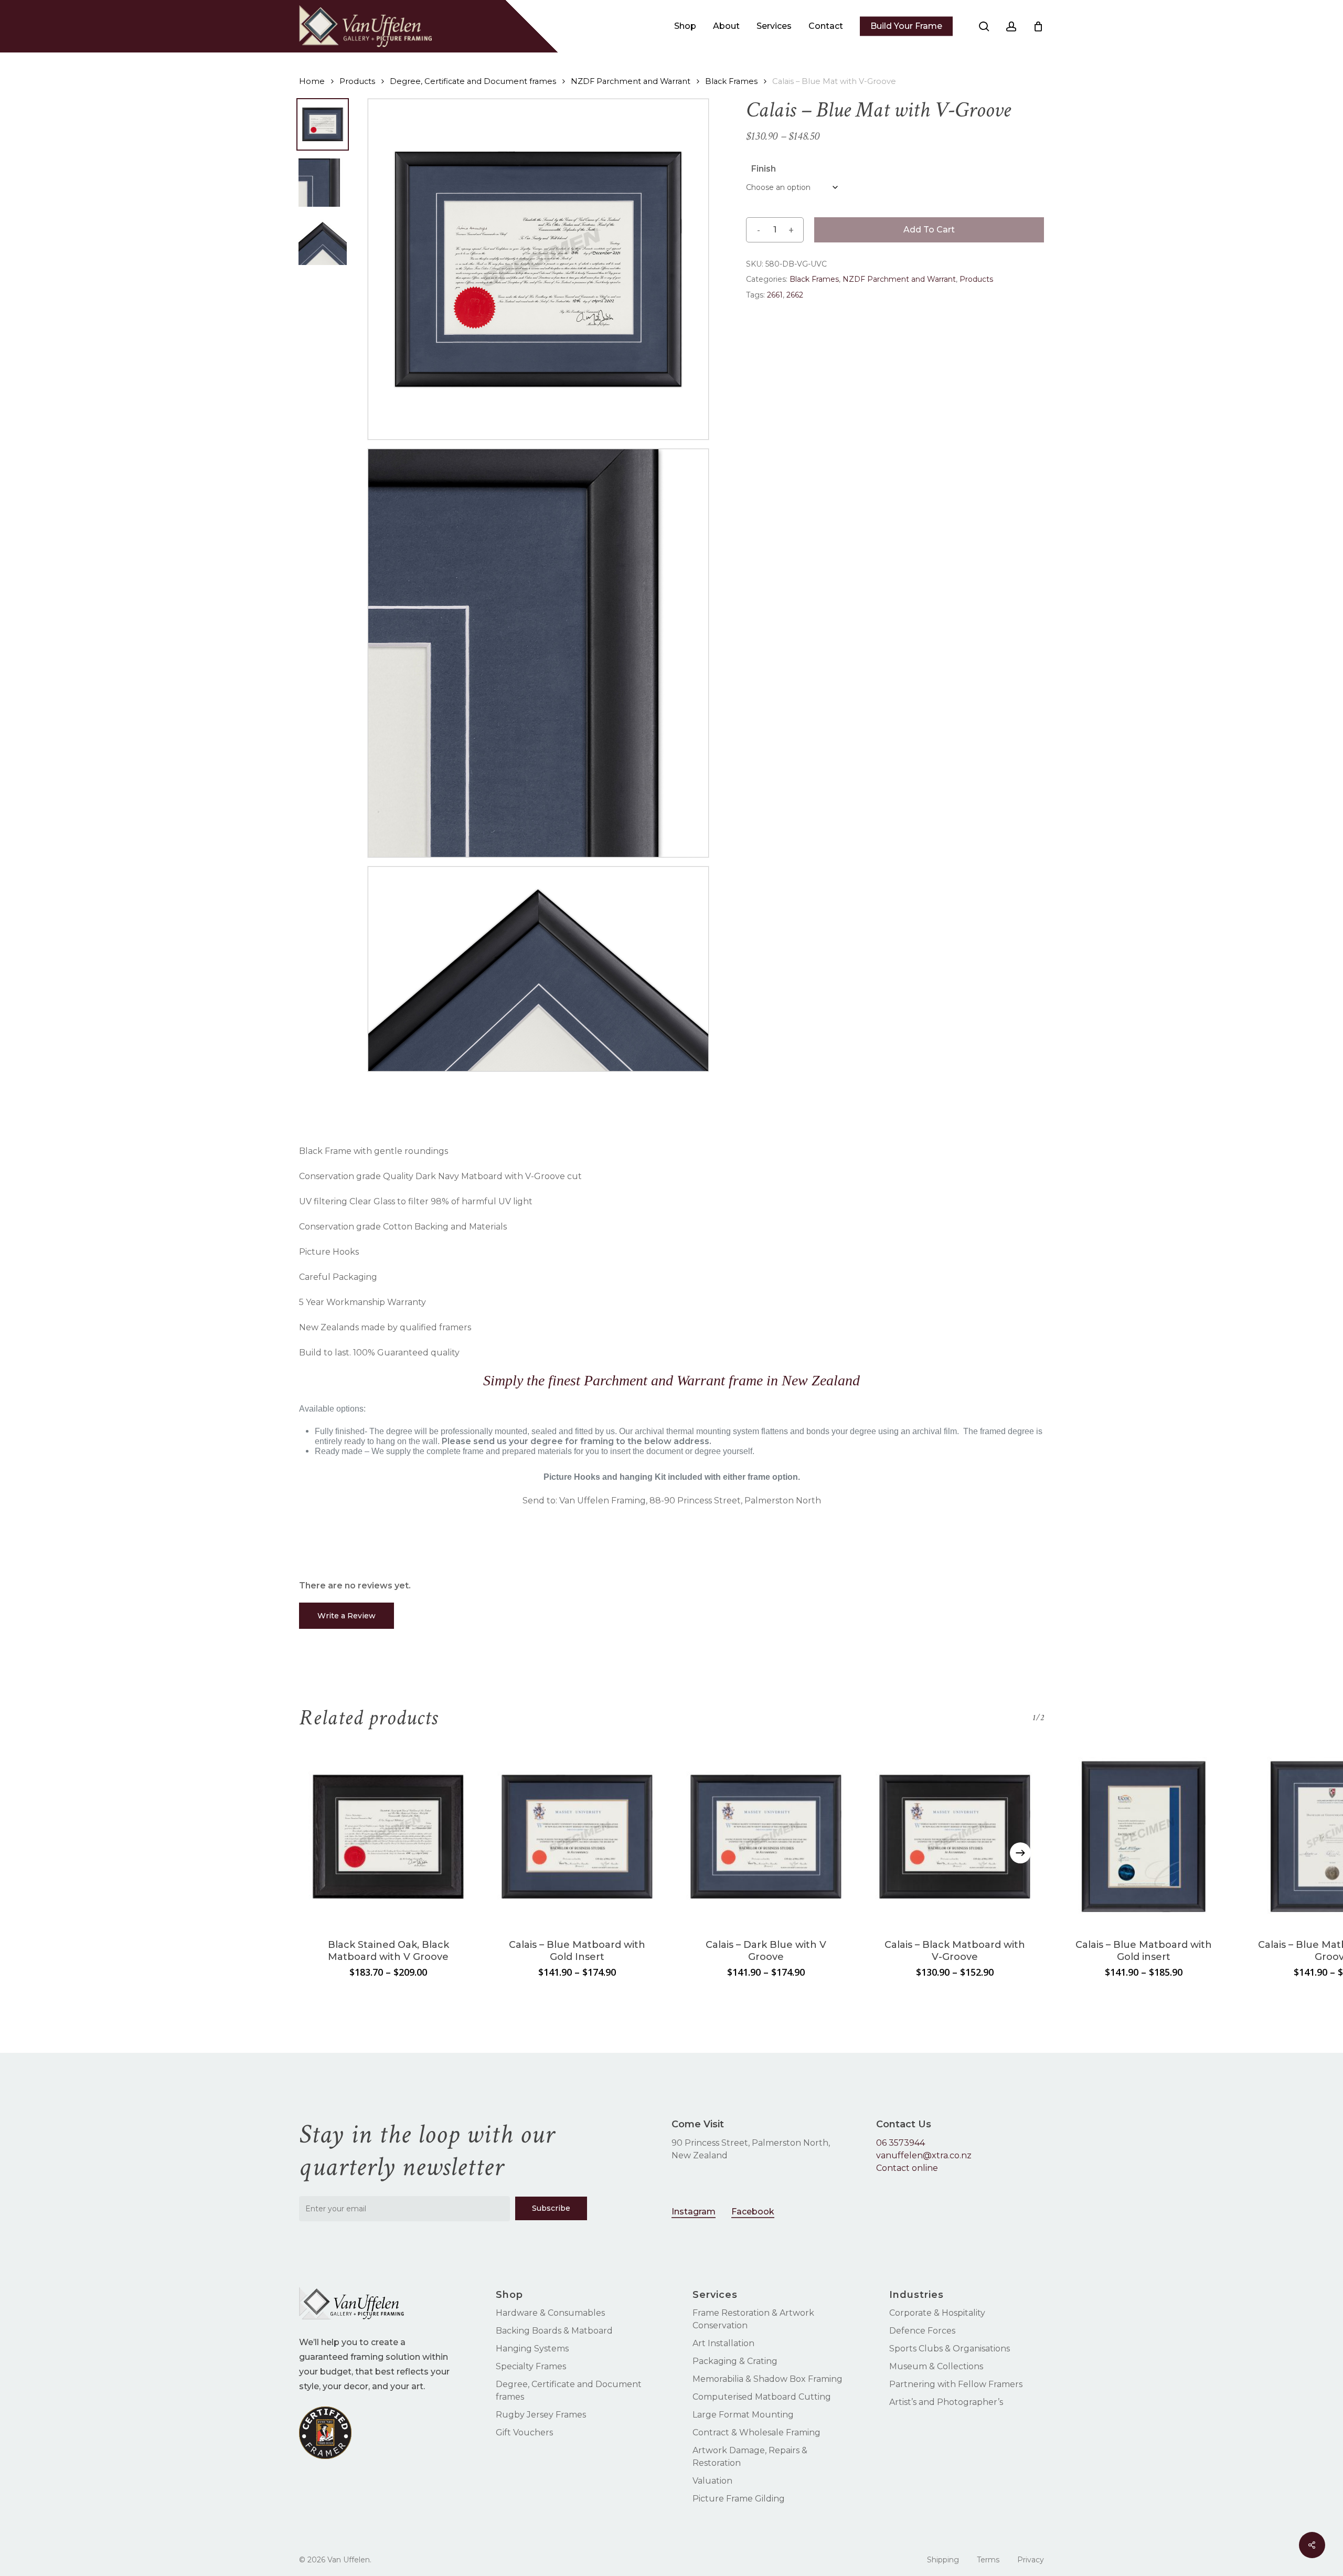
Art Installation (723, 2343)
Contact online (907, 2168)
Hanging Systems (532, 2349)
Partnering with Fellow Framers (956, 2384)
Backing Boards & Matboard (554, 2331)
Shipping (943, 2560)
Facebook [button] (753, 2212)
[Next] (1020, 1853)
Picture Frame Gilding (739, 2499)
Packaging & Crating (735, 2361)
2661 (775, 295)
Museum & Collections (936, 2366)
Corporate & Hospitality (937, 2313)
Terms (988, 2560)
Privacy (1031, 2560)
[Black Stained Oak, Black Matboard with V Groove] (388, 1837)
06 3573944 (900, 2143)
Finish (764, 169)
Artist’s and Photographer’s (946, 2402)
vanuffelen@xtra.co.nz (924, 2155)
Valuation (712, 2481)
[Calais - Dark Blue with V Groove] (766, 1837)
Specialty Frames (531, 2366)
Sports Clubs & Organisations (950, 2349)
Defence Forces (922, 2331)
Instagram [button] (694, 2212)
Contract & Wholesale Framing (756, 2432)
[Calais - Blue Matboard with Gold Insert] (577, 1837)
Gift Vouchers (524, 2432)
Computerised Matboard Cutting (762, 2397)
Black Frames (731, 81)
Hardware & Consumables (550, 2313)
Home (312, 81)
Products (357, 81)
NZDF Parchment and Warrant (631, 81)
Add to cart (929, 230)
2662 (795, 295)
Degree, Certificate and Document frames (473, 81)
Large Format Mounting (743, 2415)
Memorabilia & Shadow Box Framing (768, 2379)
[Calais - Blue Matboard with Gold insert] (1144, 1837)
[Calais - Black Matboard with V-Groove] (955, 1837)
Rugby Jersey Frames (541, 2415)
